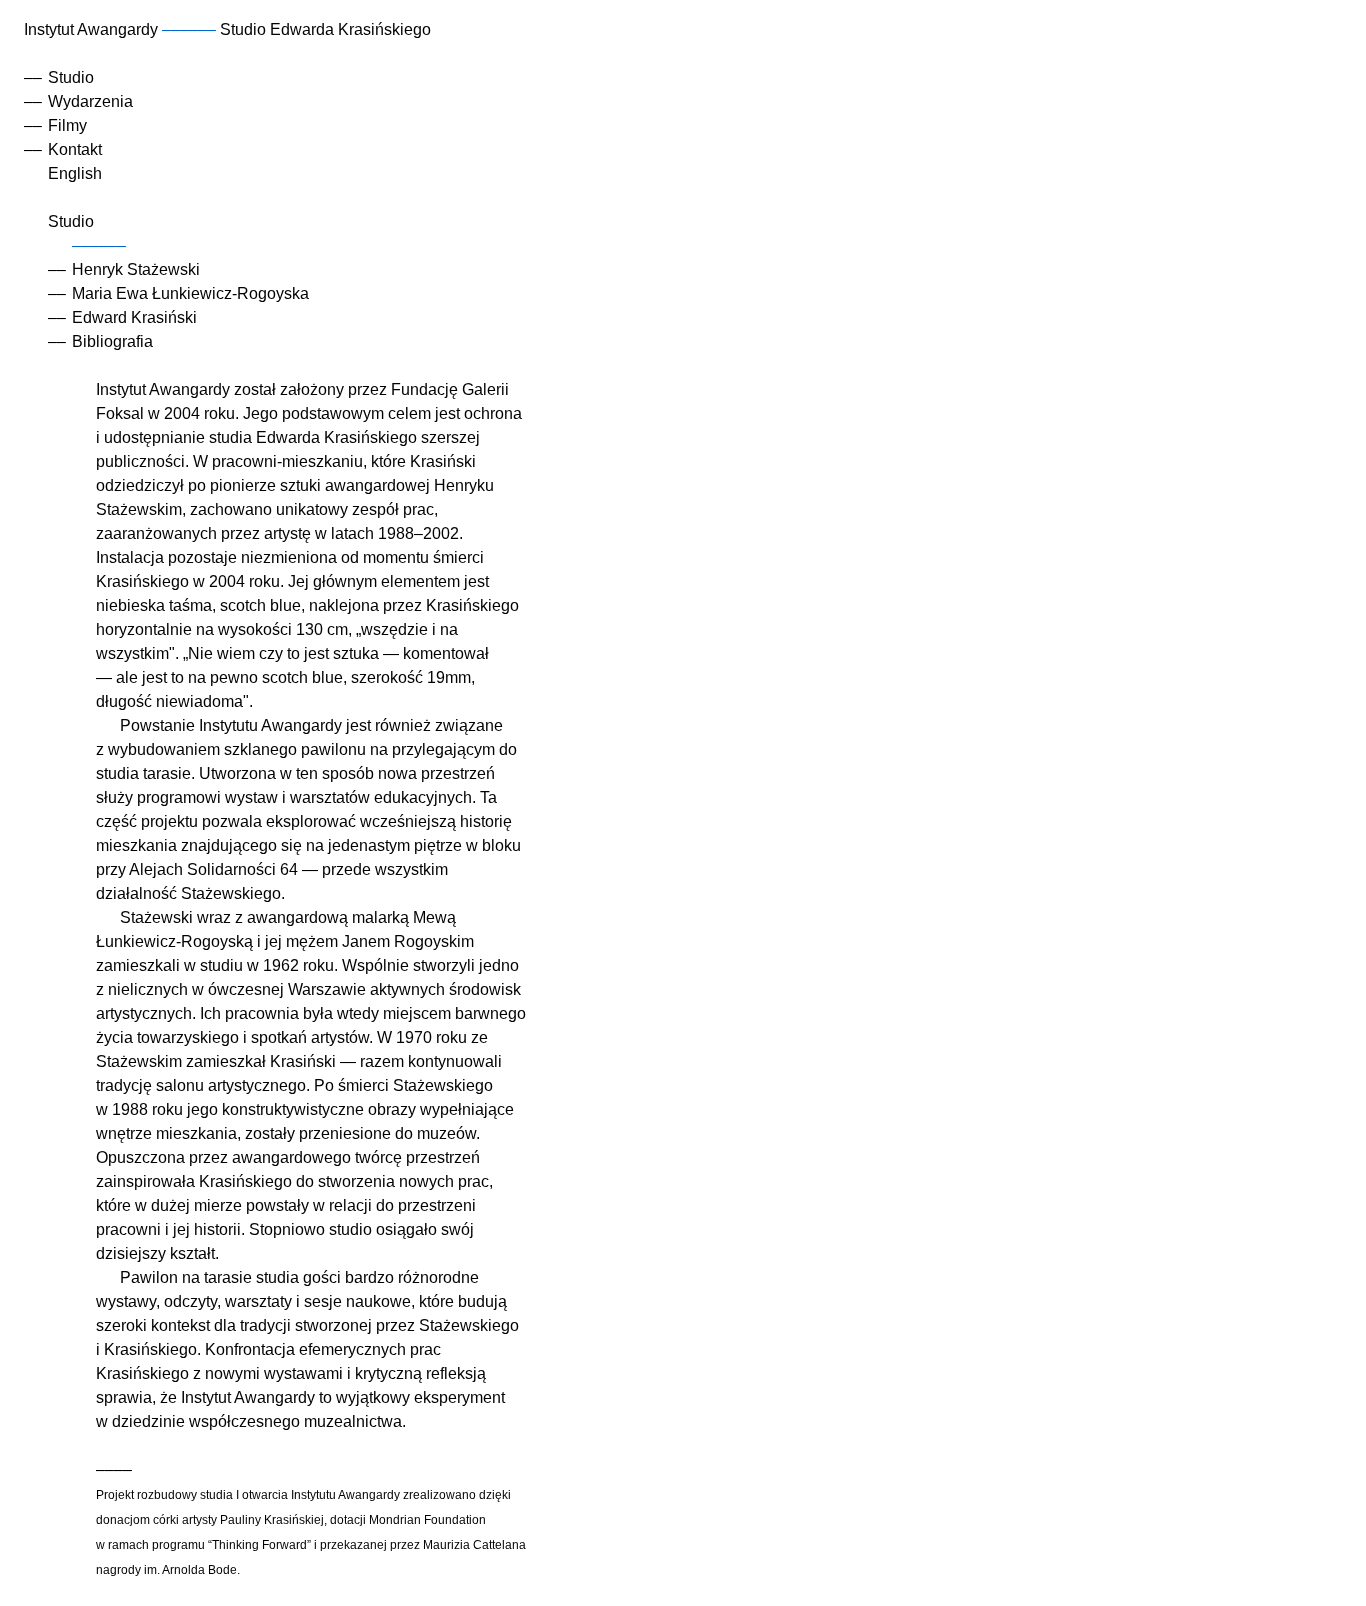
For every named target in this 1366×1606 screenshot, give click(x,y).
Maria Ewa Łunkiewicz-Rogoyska (190, 293)
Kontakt (75, 149)
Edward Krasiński (134, 317)
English (75, 173)
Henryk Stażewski (136, 269)
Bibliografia (112, 341)
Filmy (67, 125)
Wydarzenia (90, 101)
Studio (71, 77)
